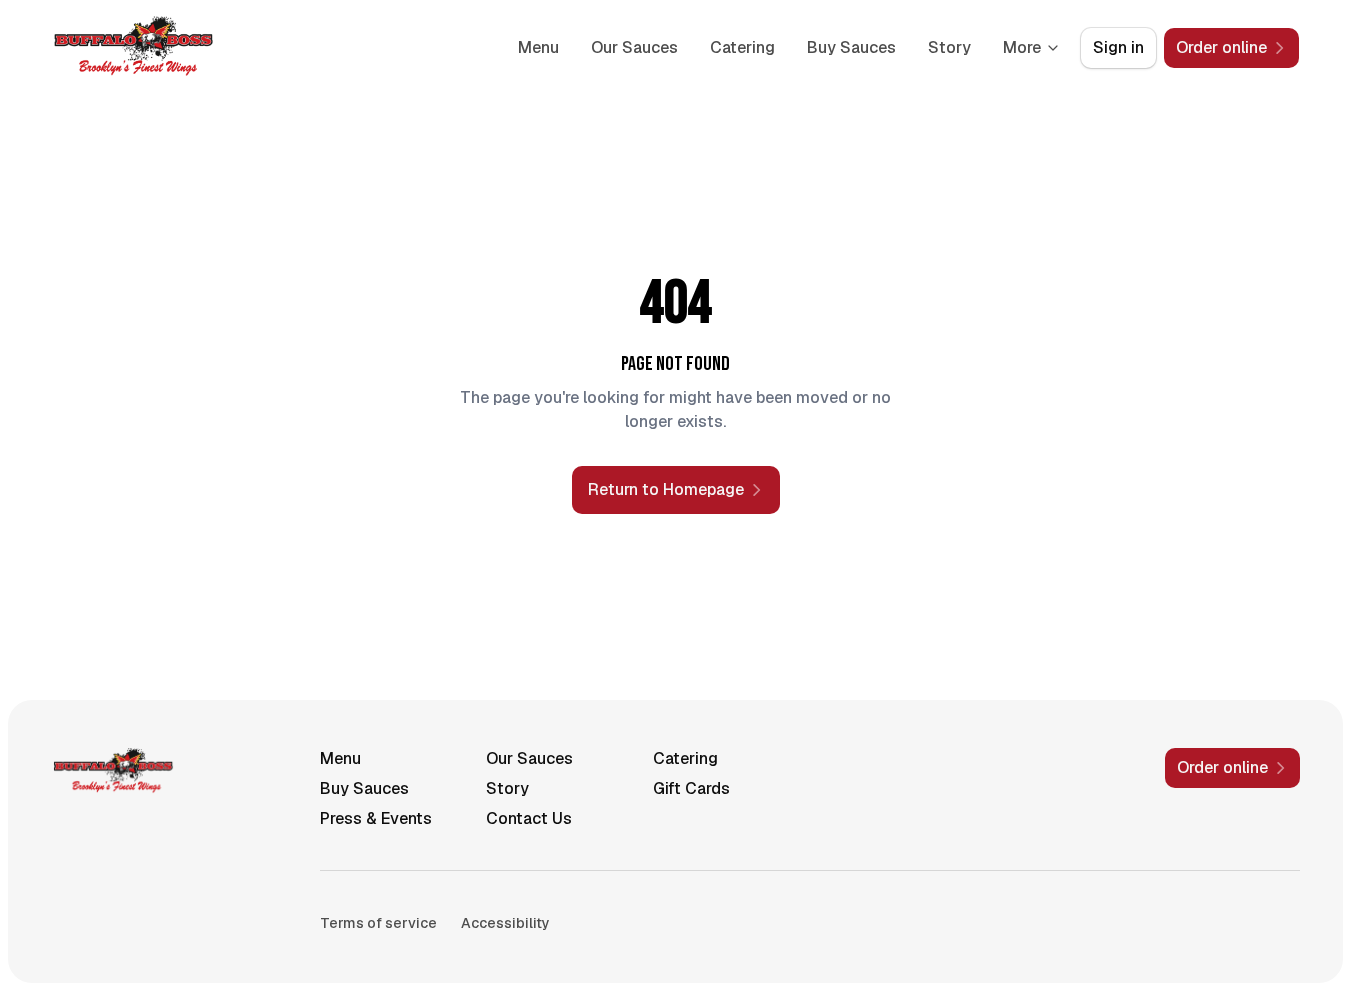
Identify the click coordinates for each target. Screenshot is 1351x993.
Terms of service (378, 923)
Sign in (1118, 47)
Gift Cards (691, 788)
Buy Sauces (851, 47)
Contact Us (529, 818)
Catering (742, 47)
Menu (538, 47)
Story (949, 47)
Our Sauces (634, 47)
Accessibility (505, 923)
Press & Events (376, 818)
